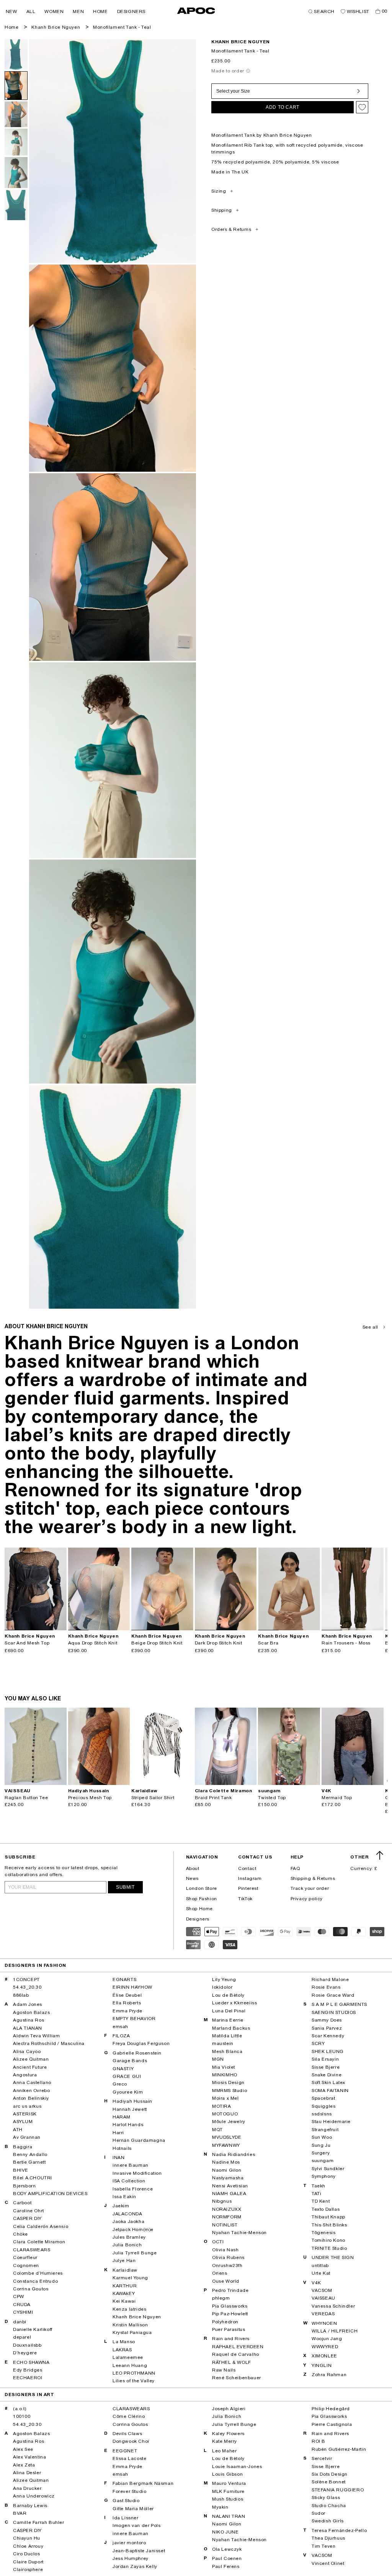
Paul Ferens (226, 2566)
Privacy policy (307, 1899)
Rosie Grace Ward (333, 1995)
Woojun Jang (327, 2339)
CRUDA (22, 2305)
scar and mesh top (27, 1643)
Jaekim (121, 2206)
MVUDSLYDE (227, 2137)
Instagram (250, 1878)
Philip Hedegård (331, 2409)
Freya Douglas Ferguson (141, 2043)
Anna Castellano (32, 2082)
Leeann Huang (130, 2365)
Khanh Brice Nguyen (56, 27)
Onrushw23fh (227, 2265)
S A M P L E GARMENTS (339, 2004)
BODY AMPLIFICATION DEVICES (50, 2194)
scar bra (268, 1643)
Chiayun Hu (27, 2538)
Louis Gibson (227, 2474)
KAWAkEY (124, 2293)
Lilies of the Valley (134, 2381)
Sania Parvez (327, 2028)
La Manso (124, 2342)
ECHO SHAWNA (31, 2362)
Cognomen (26, 2265)
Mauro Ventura (229, 2483)
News (192, 1878)
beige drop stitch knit (157, 1643)
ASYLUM (23, 2122)
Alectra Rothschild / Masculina (49, 2043)
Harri (118, 2133)
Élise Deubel (127, 1995)
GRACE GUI (127, 2076)
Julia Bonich (127, 2245)
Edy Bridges (28, 2370)
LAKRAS (122, 2350)
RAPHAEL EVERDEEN (238, 2347)
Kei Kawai (124, 2301)
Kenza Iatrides (129, 2309)
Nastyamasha (228, 2178)
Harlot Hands (128, 2125)
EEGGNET (125, 2451)
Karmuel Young (130, 2278)
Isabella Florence (133, 2189)
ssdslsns (322, 2114)
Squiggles (323, 2106)
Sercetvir (322, 2458)
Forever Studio (129, 2491)
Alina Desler (27, 2473)
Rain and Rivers (231, 2339)
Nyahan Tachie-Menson (239, 2233)
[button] (11, 11)
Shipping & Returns (313, 1878)
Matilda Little (227, 2036)
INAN (118, 2158)
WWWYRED (325, 2347)
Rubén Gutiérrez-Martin (339, 2449)
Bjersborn (24, 2186)
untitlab (320, 2265)
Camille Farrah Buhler (39, 2522)
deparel (22, 2337)
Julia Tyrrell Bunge (135, 2253)
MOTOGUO (225, 2114)
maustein (223, 2043)
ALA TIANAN (28, 2028)
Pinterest (248, 1888)
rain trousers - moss (346, 1643)
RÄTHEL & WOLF (232, 2362)
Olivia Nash (225, 2250)
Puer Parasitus (229, 2329)
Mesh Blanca (227, 2051)
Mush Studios (228, 2499)
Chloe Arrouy (28, 2546)
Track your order (310, 1888)
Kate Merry (225, 2441)
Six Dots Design (330, 2474)
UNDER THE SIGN (333, 2257)
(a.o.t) (20, 2409)
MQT (217, 2130)
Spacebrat (323, 2098)
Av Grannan (27, 2137)
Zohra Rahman (329, 2375)
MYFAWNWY (226, 2145)
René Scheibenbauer (237, 2378)
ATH (18, 2130)
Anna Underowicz (34, 2496)
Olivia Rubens (228, 2257)
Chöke (20, 2234)
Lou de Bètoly (228, 1995)
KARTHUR (125, 2286)
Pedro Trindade (230, 2290)
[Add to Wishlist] (362, 107)
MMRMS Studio (229, 2091)
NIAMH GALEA (229, 2194)
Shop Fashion (202, 1899)
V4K (316, 2283)
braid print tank (213, 1798)
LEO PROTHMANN (134, 2373)
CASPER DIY (27, 2218)
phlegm (221, 2298)
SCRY (318, 2043)
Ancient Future (30, 2067)
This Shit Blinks (329, 2225)
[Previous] (11, 1589)
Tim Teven (323, 2546)
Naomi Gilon (227, 2170)
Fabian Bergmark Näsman (143, 2483)
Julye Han (124, 2261)
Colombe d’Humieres (38, 2273)
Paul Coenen (227, 2558)
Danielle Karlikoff (33, 2329)
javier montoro (129, 2543)
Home (11, 27)
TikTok (245, 1899)
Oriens (220, 2273)
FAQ (295, 1868)
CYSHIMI (23, 2312)
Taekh (318, 2186)
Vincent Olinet (328, 2563)
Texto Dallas (326, 2209)
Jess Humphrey (131, 2558)
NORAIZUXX (227, 2209)
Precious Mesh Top (90, 1798)
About (193, 1868)
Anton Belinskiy (31, 2098)
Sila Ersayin (325, 2059)
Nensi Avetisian (230, 2186)
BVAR (20, 2513)
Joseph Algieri (229, 2409)
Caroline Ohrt (29, 2211)
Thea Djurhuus (328, 2538)
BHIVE (21, 2170)
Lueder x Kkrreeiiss (234, 2003)
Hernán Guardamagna (139, 2140)
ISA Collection (129, 2181)
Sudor (318, 2513)
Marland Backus (231, 2028)
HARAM (122, 2117)
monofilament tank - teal (122, 27)
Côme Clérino (129, 2416)
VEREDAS (323, 2314)
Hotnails (122, 2148)
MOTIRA (222, 2106)
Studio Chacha (329, 2506)
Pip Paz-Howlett (230, 2314)
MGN (218, 2059)
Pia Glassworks (230, 2306)
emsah (120, 2027)
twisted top (272, 1798)
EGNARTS (124, 1979)
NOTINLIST (225, 2225)
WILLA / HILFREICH (335, 2331)
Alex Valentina (29, 2457)
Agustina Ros (29, 2020)
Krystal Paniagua (132, 2332)
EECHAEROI (28, 2378)
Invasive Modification (137, 2173)
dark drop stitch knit (219, 1643)
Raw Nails (224, 2370)
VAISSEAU (323, 2298)
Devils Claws (127, 2434)
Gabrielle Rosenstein (137, 2053)
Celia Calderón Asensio (41, 2226)
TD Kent (321, 2201)
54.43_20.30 (27, 1987)
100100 (22, 2416)
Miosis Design (228, 2082)
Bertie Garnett (29, 2162)
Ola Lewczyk (227, 2549)
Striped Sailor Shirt (153, 1798)
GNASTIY (123, 2069)
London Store (202, 1888)
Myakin (220, 2507)
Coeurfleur (25, 2257)
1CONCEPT (26, 1979)
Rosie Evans (326, 1987)
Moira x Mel (225, 2098)
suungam (323, 2161)
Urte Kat (321, 2273)
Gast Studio (126, 2501)
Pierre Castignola (332, 2424)
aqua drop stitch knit (93, 1643)
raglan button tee (26, 1798)
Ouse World (226, 2281)
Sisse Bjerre (326, 2067)
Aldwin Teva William (36, 2036)
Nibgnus (222, 2201)
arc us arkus (27, 2106)
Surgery (321, 2153)
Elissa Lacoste (129, 2458)
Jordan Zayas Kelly (135, 2566)
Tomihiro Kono (328, 2240)
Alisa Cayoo (27, 2051)
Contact (247, 1868)
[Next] (60, 1589)
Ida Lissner (126, 2518)
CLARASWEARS (32, 2250)
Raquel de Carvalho (236, 2354)
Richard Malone (330, 1979)
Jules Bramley (129, 2237)
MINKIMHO (225, 2075)
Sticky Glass (326, 2498)
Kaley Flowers (228, 2434)
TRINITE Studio (329, 2248)
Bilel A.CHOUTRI (33, 2178)
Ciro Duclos (27, 2554)
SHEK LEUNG (328, 2051)
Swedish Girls (328, 2521)
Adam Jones (28, 2004)
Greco (120, 2084)
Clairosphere (28, 2569)
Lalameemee (128, 2357)
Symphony (324, 2176)
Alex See (23, 2449)
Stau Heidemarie (331, 2122)
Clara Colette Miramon (39, 2242)
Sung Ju (321, 2145)
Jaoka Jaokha (128, 2221)
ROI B (318, 2441)
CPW (19, 2296)
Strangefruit (325, 2130)
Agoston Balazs (31, 2012)
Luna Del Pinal (229, 2011)
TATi (316, 2194)
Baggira (23, 2147)
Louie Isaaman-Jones (237, 2466)
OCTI (218, 2242)
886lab (21, 1995)
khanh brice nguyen (241, 42)
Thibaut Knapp (328, 2217)
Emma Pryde (127, 2011)
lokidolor (222, 1987)
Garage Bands (130, 2061)
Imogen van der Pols (136, 2525)
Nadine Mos (226, 2162)
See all (370, 1327)
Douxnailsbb (27, 2345)
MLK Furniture (228, 2491)
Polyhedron (225, 2322)
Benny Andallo (30, 2154)
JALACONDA (127, 2214)
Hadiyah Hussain (132, 2101)
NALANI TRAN (229, 2516)
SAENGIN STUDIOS (334, 2012)
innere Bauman (131, 2165)
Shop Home (199, 1909)
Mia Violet (224, 2067)
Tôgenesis (323, 2233)
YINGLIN (322, 2365)
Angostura (25, 2075)
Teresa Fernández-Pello (339, 2530)
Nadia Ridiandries (234, 2154)
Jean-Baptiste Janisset (139, 2551)
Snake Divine (327, 2075)
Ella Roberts (127, 2003)
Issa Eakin (124, 2197)
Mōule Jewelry (229, 2122)
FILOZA (121, 2036)
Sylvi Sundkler (328, 2169)
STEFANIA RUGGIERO (338, 2490)
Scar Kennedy (328, 2036)
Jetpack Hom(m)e (133, 2229)
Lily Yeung (224, 1979)
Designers (198, 1919)
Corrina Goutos (31, 2289)
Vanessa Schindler (333, 2306)
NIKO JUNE (225, 2532)
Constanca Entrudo (35, 2281)
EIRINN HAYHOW (132, 1987)
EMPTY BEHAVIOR (134, 2019)
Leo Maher (224, 2451)
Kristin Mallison (130, 2325)
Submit (125, 1887)
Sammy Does (327, 2020)
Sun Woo (322, 2137)
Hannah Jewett (130, 2109)
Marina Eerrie (228, 2020)
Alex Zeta (24, 2465)
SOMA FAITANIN (330, 2091)
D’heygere (25, 2353)
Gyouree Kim (128, 2092)
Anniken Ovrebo (31, 2091)
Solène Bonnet (329, 2482)
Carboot (22, 2203)
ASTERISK (25, 2114)
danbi (20, 2322)
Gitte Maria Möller (133, 2509)
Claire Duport (28, 2562)
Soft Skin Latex (328, 2082)
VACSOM (322, 2290)
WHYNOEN (324, 2323)
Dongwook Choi (131, 2441)
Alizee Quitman (31, 2059)
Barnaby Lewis (30, 2506)
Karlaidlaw (125, 2270)
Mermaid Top (337, 1798)
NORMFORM (227, 2217)
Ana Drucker (27, 2488)
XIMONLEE (324, 2356)
